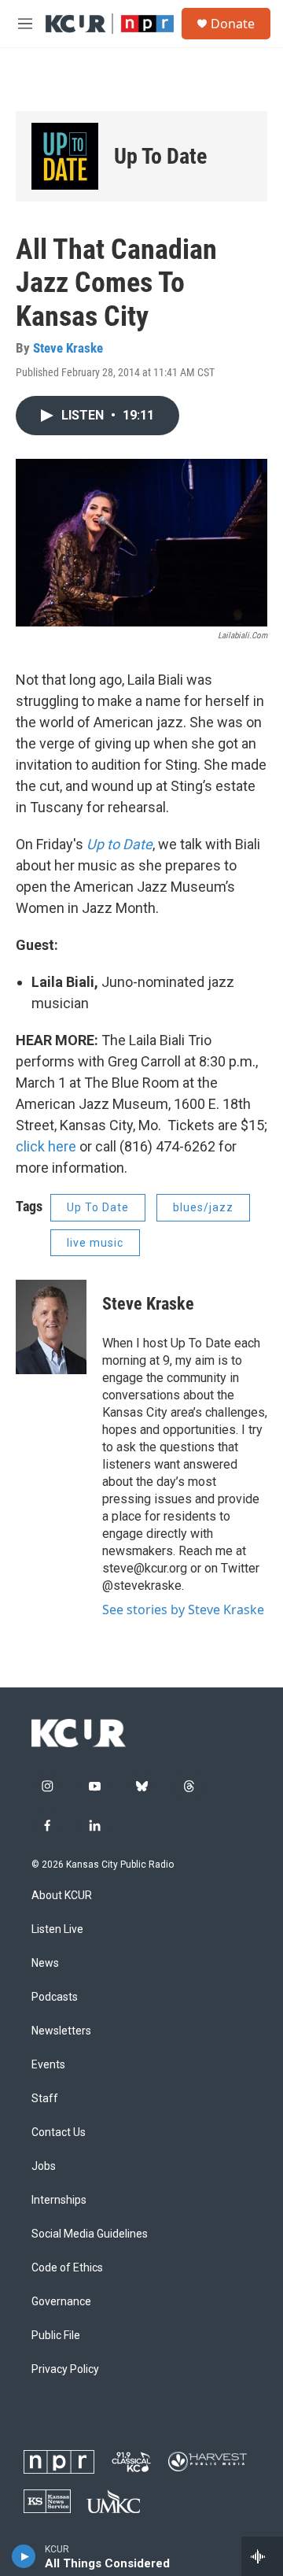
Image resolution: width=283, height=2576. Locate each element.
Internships (59, 2200)
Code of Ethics (67, 2268)
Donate (233, 24)
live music (95, 1243)
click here (46, 1146)
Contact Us (59, 2132)
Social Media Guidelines (90, 2234)
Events (48, 2065)
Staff (45, 2099)
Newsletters (61, 2031)
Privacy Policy (65, 2369)
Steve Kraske (68, 348)
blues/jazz (203, 1207)
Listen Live (57, 1929)
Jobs (44, 2166)
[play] (24, 2556)
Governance (61, 2302)
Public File (56, 2336)
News (45, 1963)
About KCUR (62, 1896)
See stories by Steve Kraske (183, 1610)
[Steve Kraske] (51, 1327)
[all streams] (262, 2556)
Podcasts (55, 1997)
